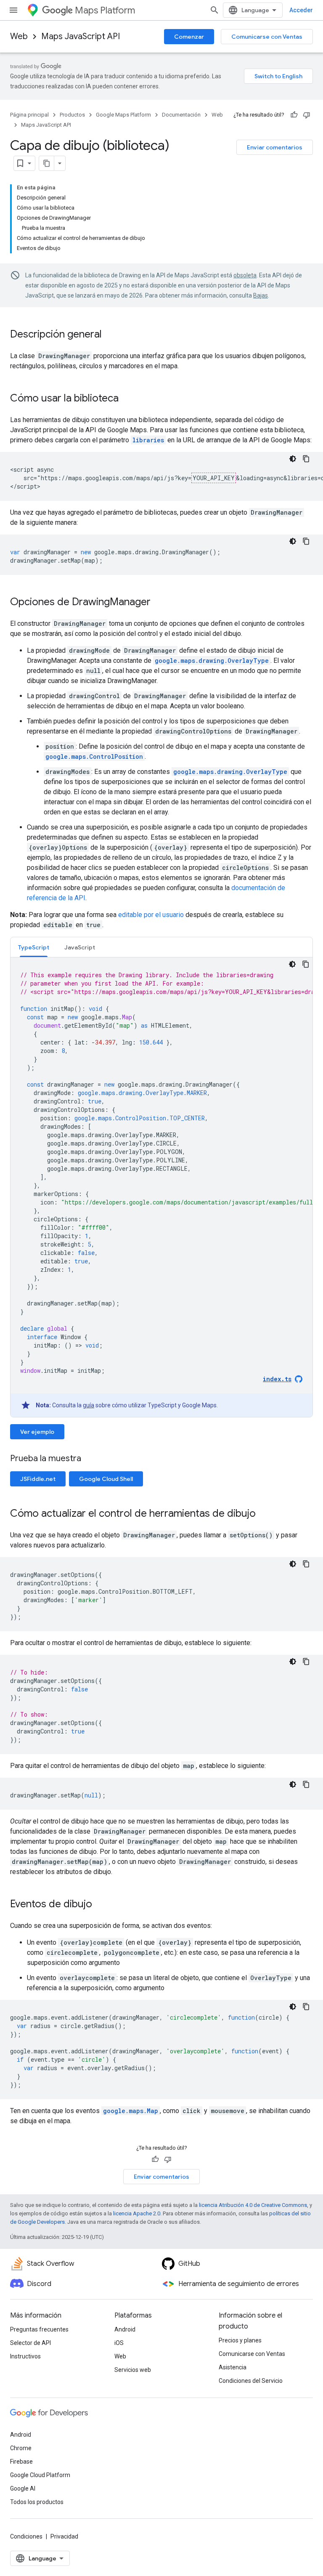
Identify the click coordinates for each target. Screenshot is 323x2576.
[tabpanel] (161, 1187)
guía (89, 1405)
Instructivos (25, 2356)
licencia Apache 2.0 (137, 2213)
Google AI (23, 2488)
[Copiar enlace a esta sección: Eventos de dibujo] (101, 1905)
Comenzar (189, 37)
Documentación (181, 115)
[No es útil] (307, 115)
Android (125, 2329)
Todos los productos (37, 2502)
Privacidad (64, 2536)
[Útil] (294, 115)
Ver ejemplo (37, 1432)
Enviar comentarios (275, 147)
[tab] (34, 947)
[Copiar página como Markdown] (47, 163)
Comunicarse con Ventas (267, 37)
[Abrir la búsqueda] (214, 10)
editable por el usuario (151, 915)
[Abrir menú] (13, 10)
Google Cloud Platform (40, 2475)
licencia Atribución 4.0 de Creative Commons (253, 2205)
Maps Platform (105, 10)
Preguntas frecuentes (39, 2329)
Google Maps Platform (123, 115)
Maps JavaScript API (81, 36)
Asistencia (233, 2367)
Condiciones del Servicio (251, 2381)
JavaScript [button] (80, 947)
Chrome (21, 2448)
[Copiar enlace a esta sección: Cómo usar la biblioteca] (127, 399)
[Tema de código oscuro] (293, 459)
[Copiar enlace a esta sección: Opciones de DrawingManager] (159, 603)
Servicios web (133, 2370)
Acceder (301, 10)
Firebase (21, 2462)
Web (19, 36)
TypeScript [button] (34, 947)
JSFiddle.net (38, 1479)
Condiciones (26, 2536)
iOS (119, 2343)
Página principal (29, 115)
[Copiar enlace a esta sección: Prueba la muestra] (92, 1459)
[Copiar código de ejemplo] (306, 459)
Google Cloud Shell (106, 1479)
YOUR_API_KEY (214, 478)
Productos (72, 115)
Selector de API (30, 2343)
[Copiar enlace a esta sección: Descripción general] (110, 335)
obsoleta (245, 275)
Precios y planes (240, 2340)
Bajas (261, 295)
